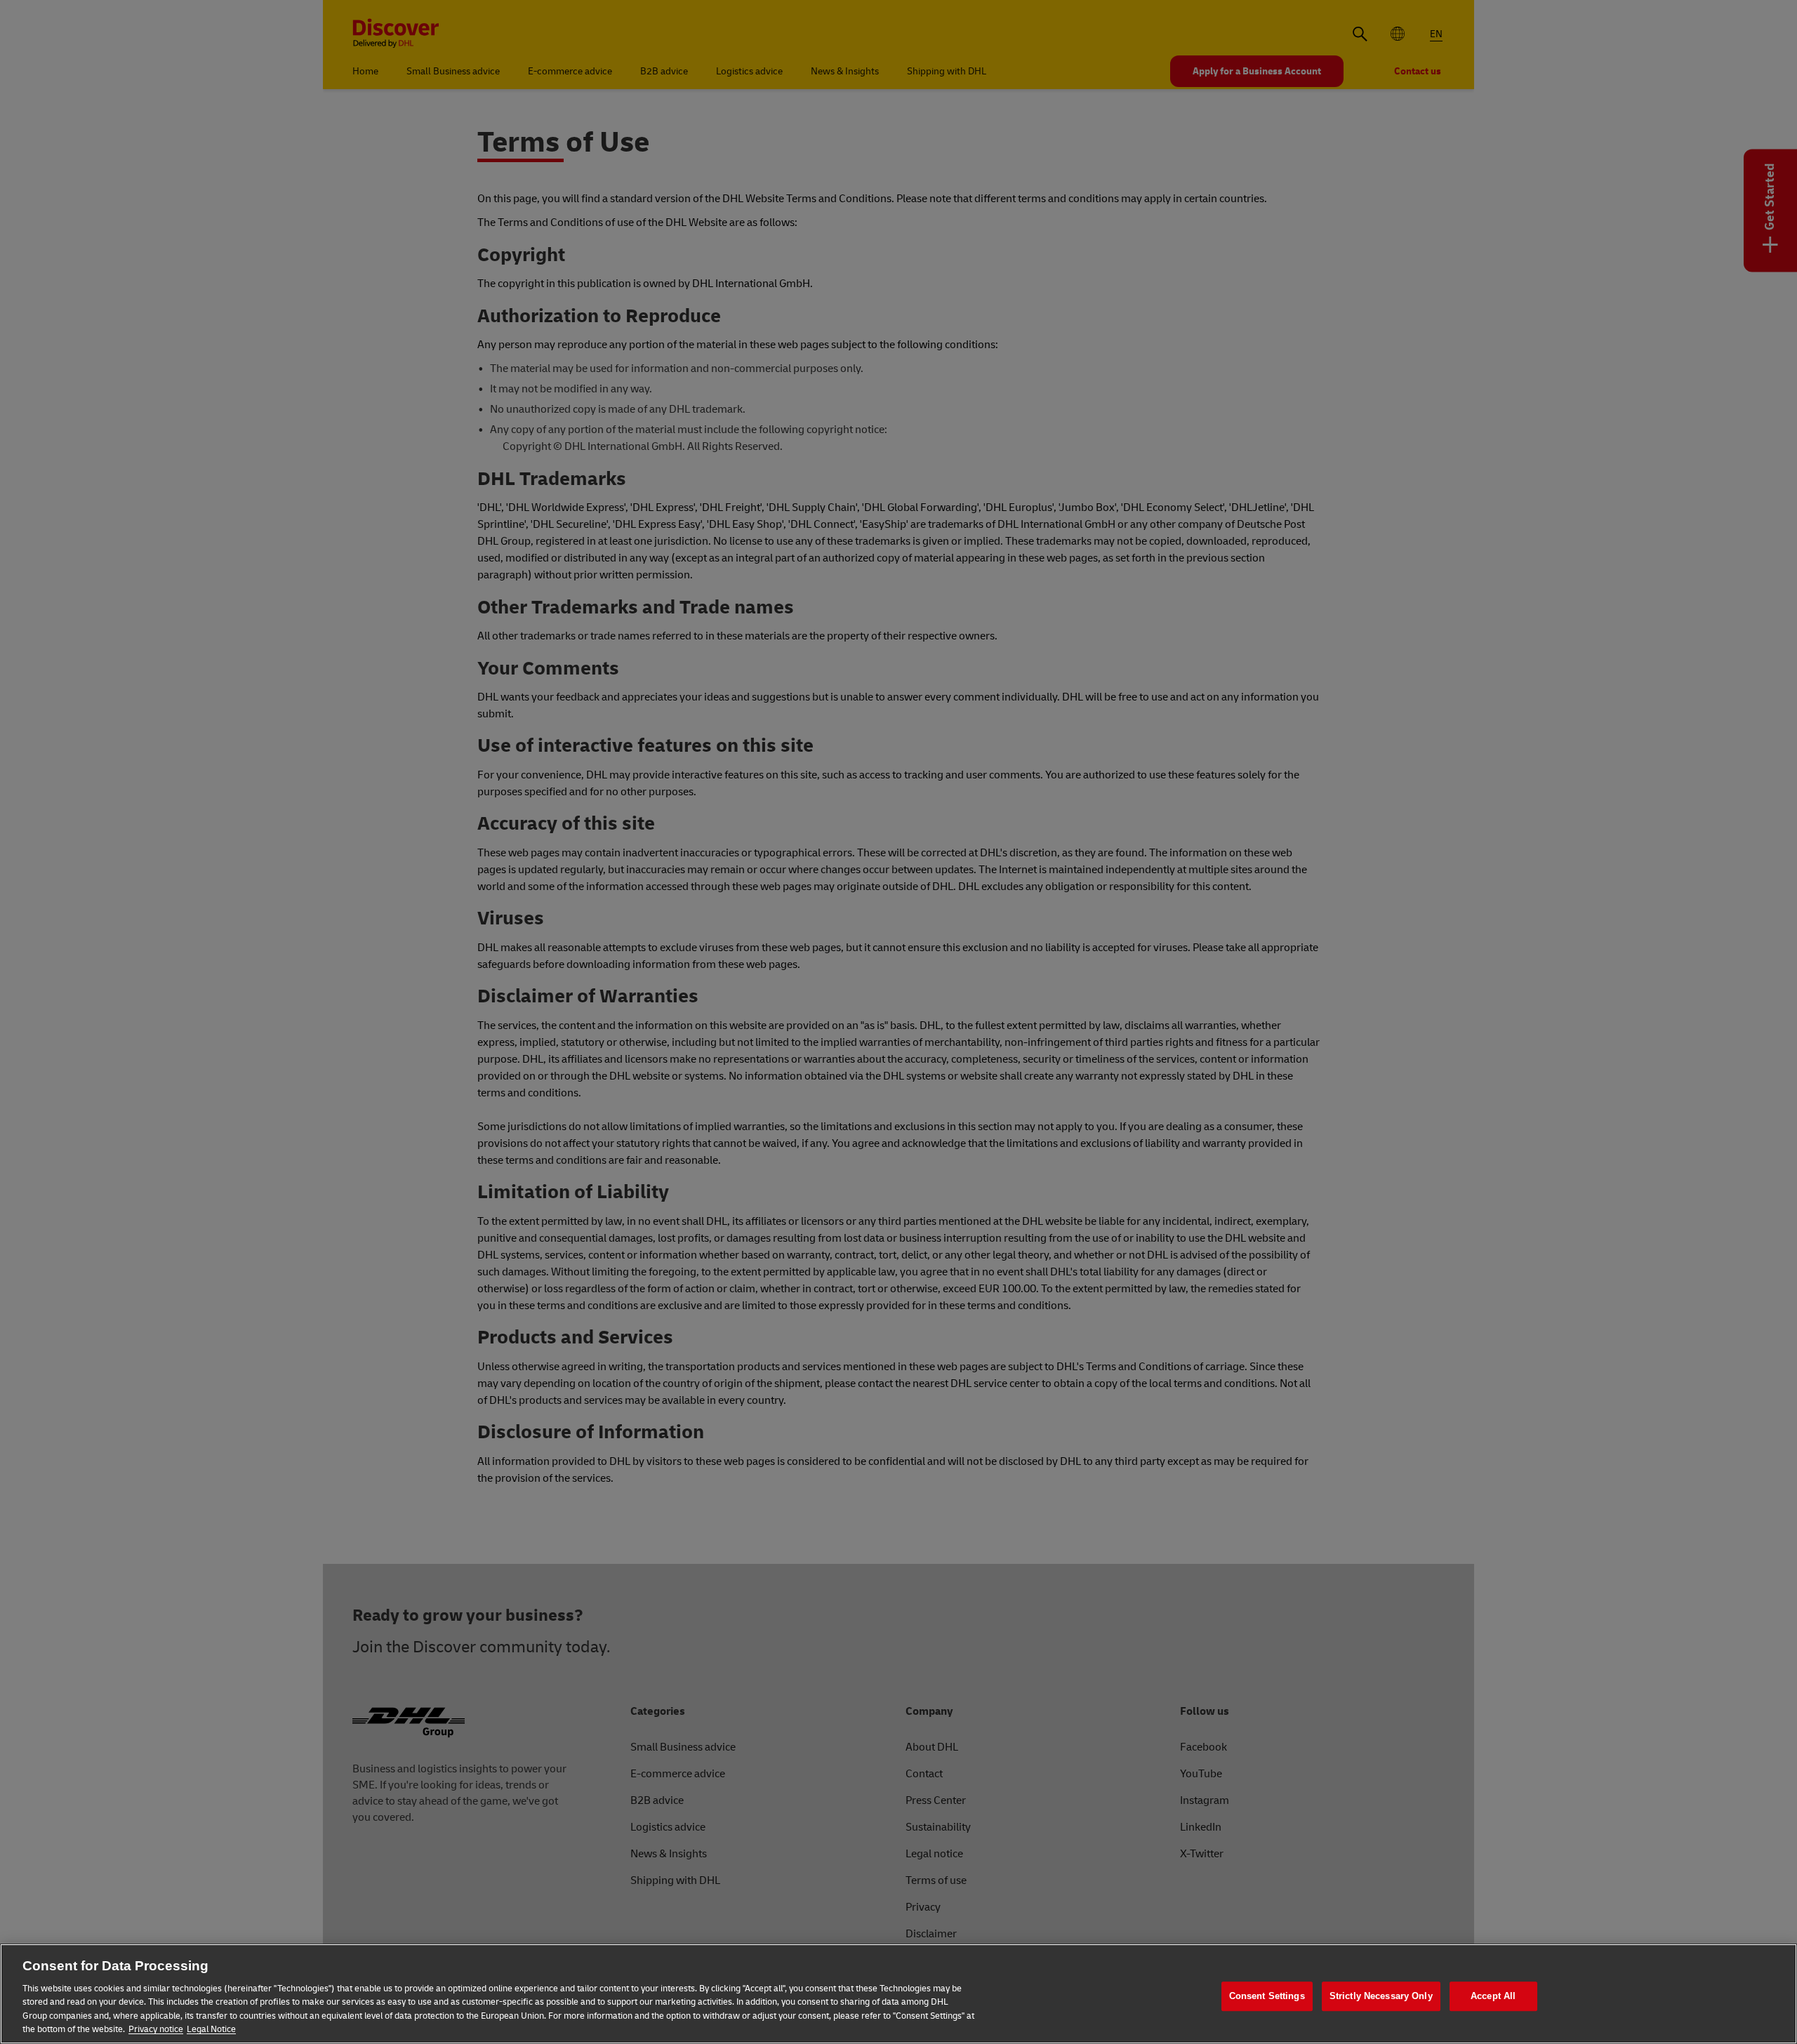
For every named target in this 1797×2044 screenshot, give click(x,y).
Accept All (1493, 1997)
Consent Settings (1267, 1997)
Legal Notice (211, 2029)
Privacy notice (156, 2029)
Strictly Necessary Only (1381, 1997)
